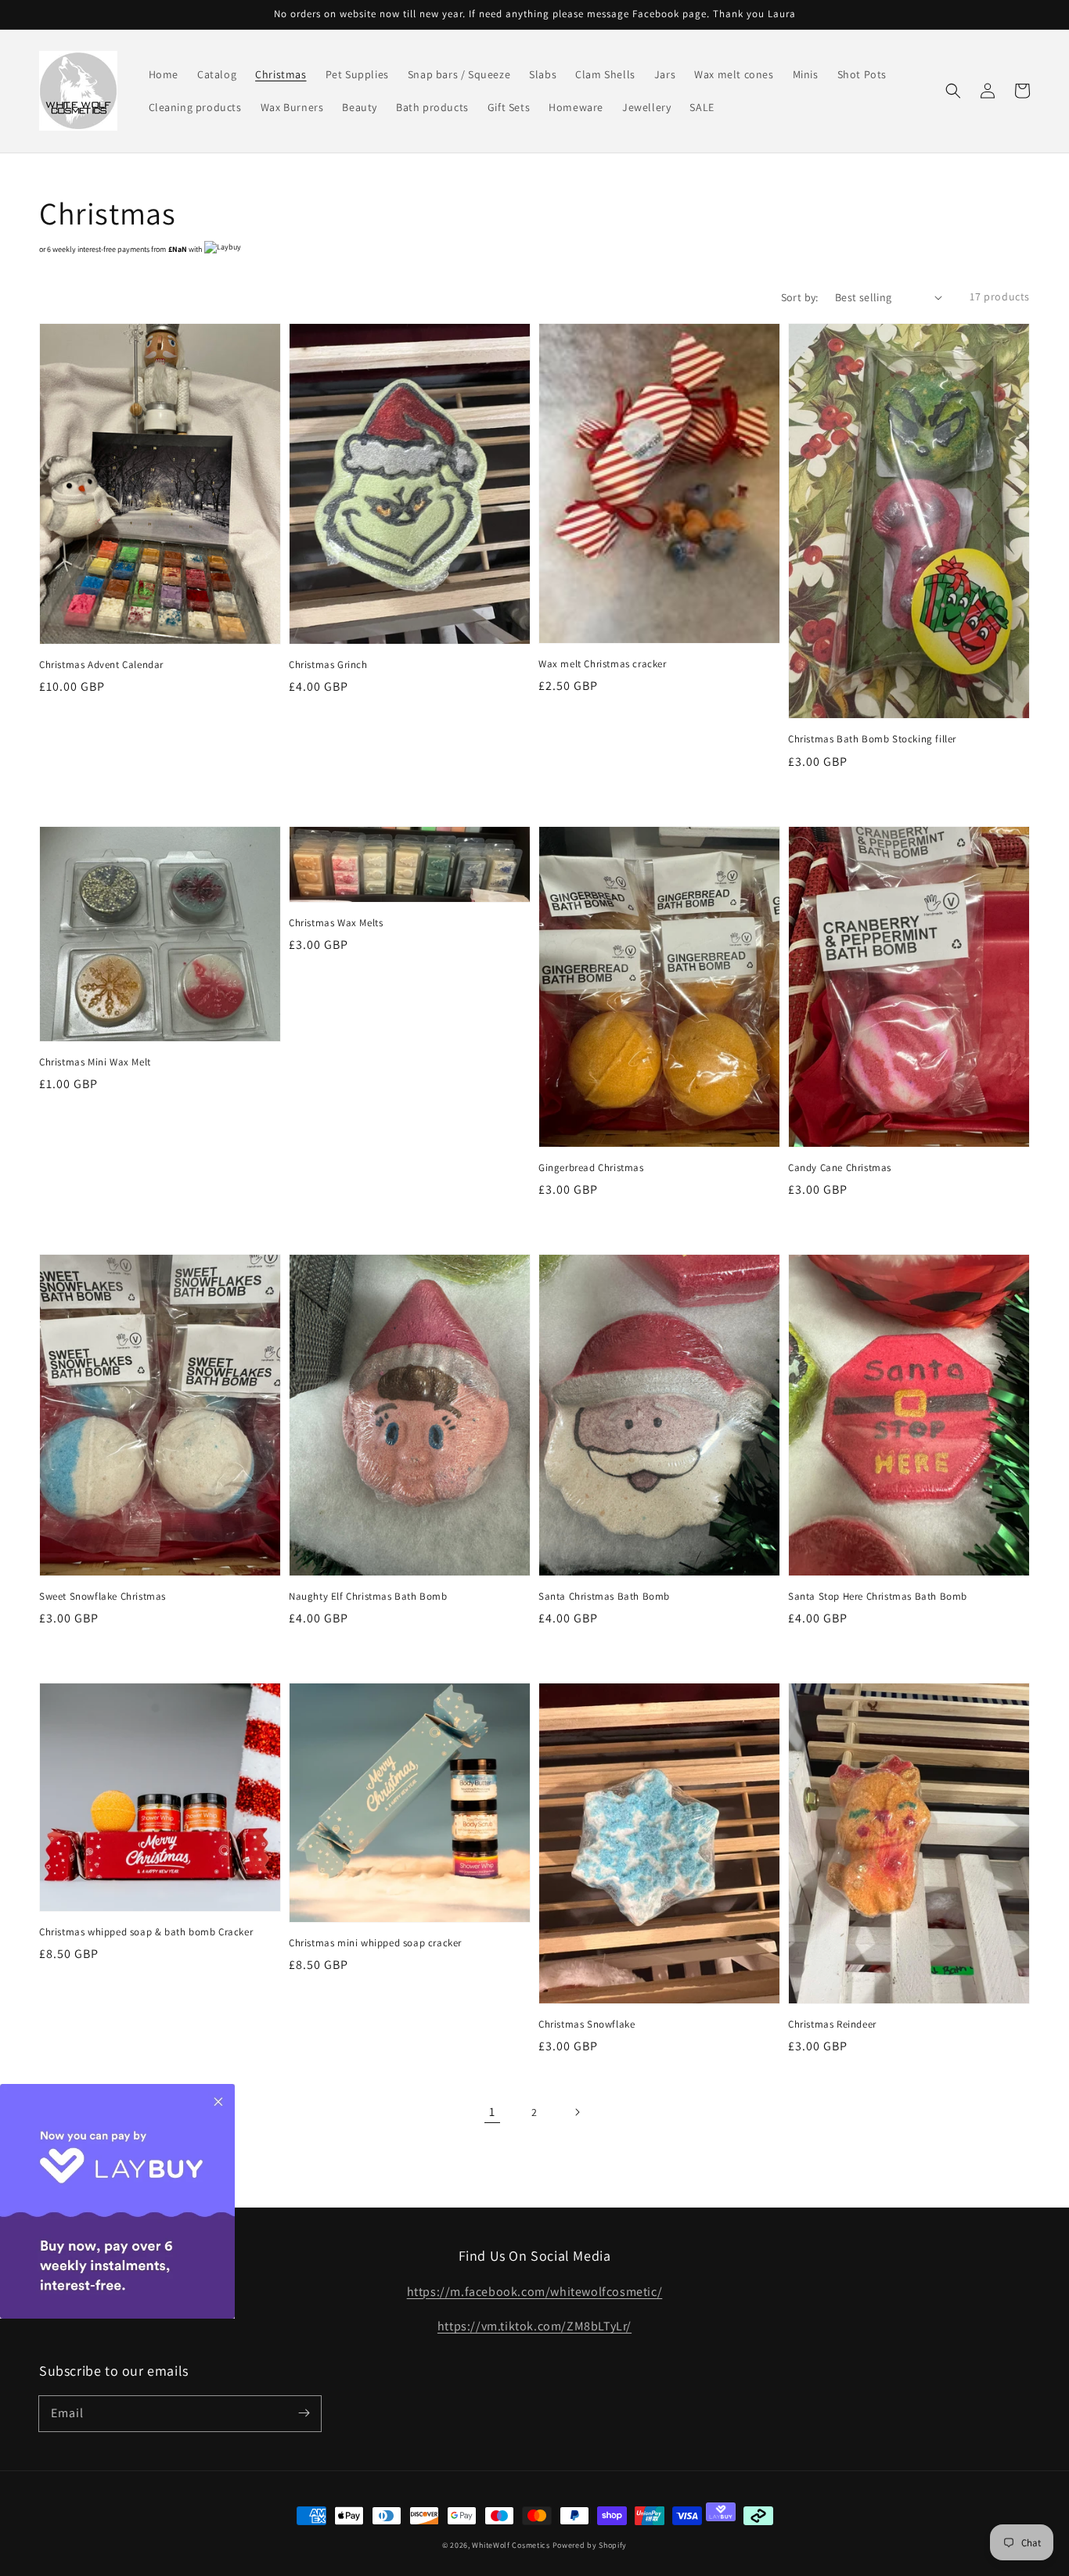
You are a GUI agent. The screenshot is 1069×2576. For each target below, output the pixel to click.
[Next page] (577, 2112)
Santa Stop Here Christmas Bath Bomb (878, 1596)
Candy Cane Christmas (840, 1168)
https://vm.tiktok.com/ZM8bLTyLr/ (534, 2326)
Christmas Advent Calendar (101, 665)
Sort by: (800, 297)
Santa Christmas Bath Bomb (604, 1596)
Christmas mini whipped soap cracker (375, 1943)
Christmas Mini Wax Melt (95, 1062)
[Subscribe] (304, 2413)
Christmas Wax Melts (336, 923)
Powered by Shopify (590, 2545)
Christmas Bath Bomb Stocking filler (872, 739)
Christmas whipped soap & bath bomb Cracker (146, 1932)
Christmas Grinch (328, 665)
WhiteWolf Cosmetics (511, 2545)
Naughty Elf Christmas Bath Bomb (368, 1596)
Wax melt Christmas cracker (603, 664)
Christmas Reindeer (832, 2024)
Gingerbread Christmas (591, 1168)
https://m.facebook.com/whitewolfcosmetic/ (535, 2292)
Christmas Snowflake (587, 2024)
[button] (953, 91)
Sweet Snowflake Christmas (103, 1596)
